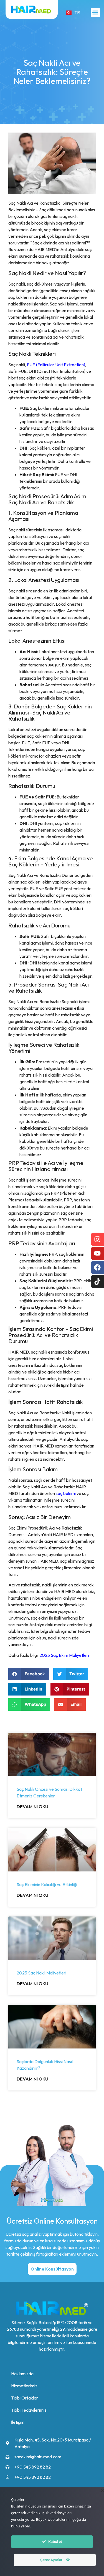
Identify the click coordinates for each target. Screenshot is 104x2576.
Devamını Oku (32, 1807)
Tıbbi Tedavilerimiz (29, 2410)
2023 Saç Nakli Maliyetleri (41, 1973)
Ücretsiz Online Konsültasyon (52, 2221)
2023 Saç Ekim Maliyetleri (64, 1655)
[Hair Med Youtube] (97, 1253)
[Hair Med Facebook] (97, 1267)
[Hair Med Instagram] (97, 1239)
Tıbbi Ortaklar (25, 2398)
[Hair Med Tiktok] (97, 1282)
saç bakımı (66, 1493)
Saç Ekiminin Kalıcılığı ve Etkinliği (47, 1884)
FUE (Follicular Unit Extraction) (56, 365)
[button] (95, 13)
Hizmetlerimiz (24, 2386)
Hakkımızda (22, 2374)
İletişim (18, 2422)
